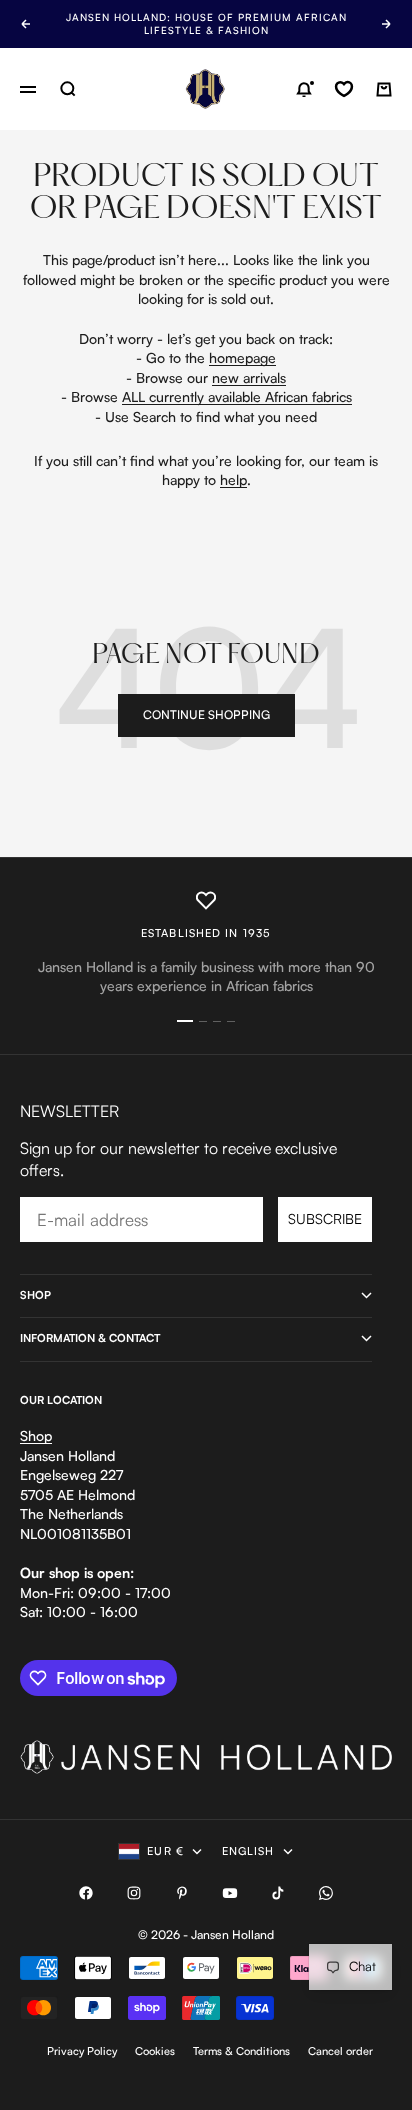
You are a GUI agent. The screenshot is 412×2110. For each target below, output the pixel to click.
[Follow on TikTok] (278, 1893)
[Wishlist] (344, 89)
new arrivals (249, 377)
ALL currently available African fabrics (237, 396)
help (233, 479)
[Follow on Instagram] (134, 1893)
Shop (36, 1435)
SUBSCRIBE (325, 1218)
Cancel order (340, 2051)
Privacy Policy (82, 2051)
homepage (242, 357)
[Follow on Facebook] (86, 1893)
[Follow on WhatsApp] (326, 1893)
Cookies (155, 2051)
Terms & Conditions (241, 2051)
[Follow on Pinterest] (182, 1893)
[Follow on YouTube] (230, 1893)
